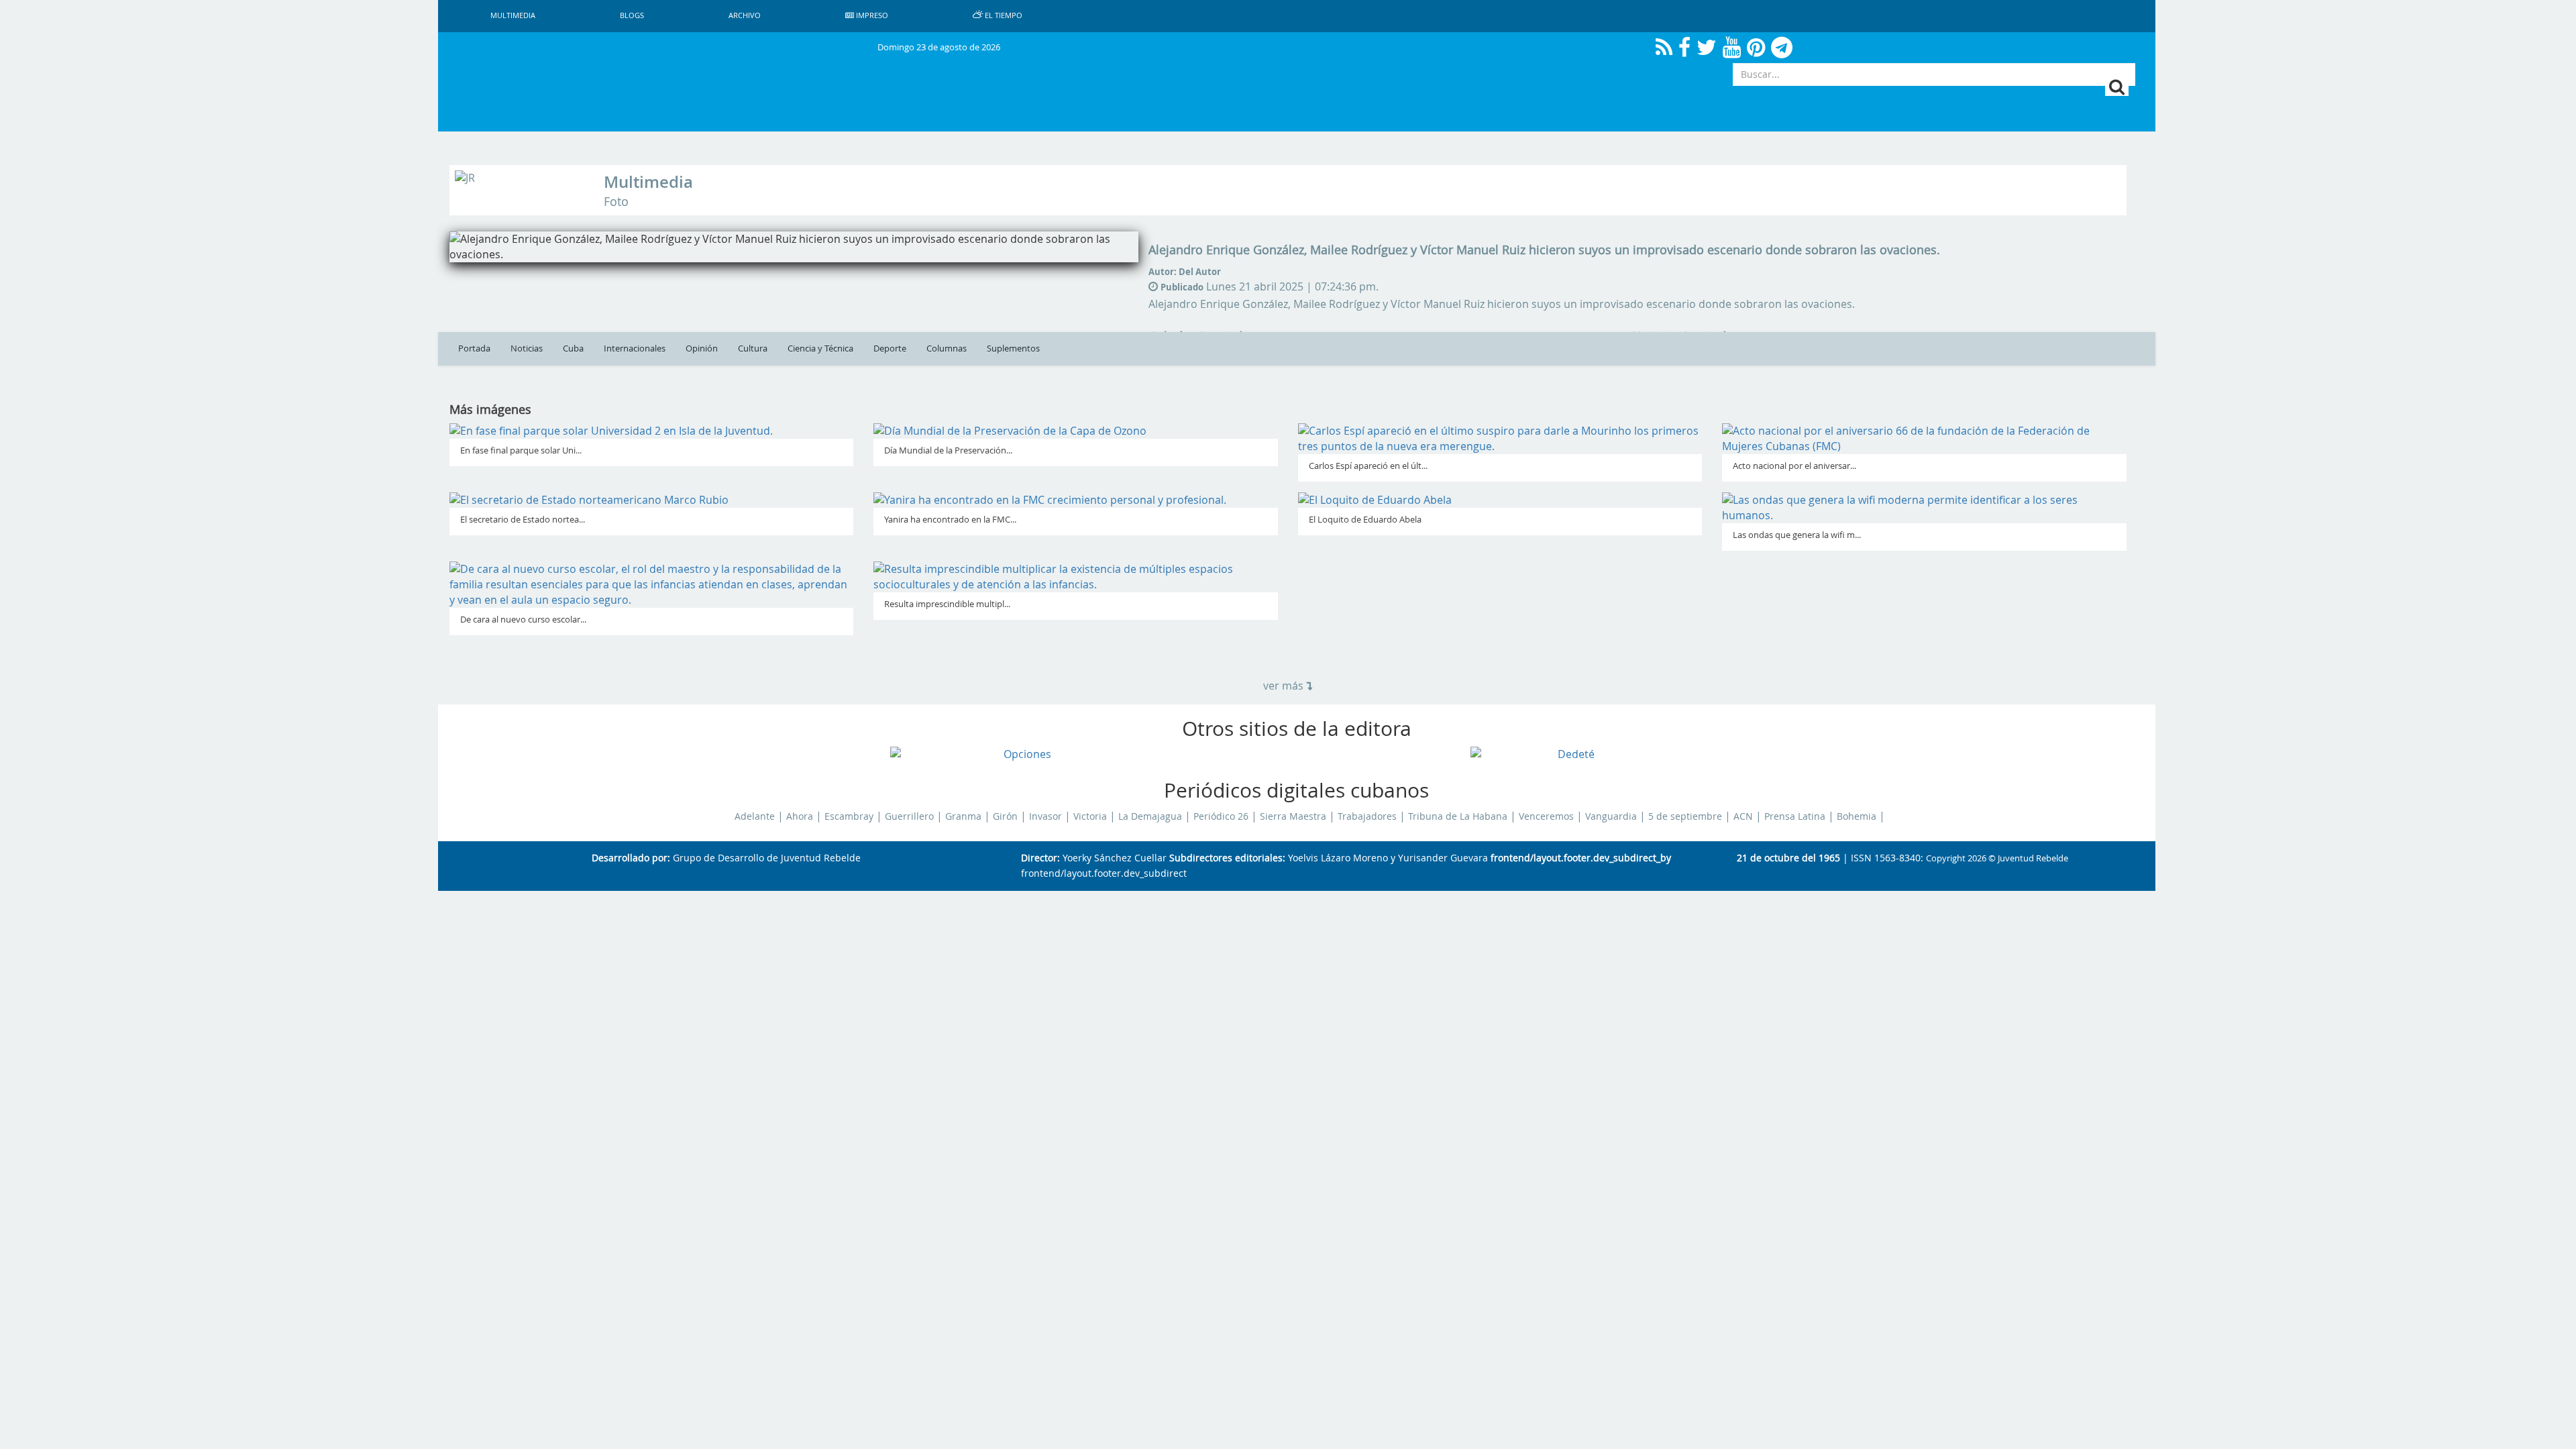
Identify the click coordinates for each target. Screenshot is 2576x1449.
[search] (2117, 87)
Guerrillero (909, 816)
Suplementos (1013, 348)
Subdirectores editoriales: (1227, 858)
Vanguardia (1611, 816)
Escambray (849, 816)
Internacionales (635, 348)
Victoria (1090, 816)
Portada (474, 348)
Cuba (573, 348)
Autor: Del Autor (1185, 272)
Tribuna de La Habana (1458, 816)
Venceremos (1546, 816)
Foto (616, 202)
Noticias (527, 348)
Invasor (1045, 816)
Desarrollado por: (631, 858)
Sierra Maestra (1293, 816)
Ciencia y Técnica (820, 348)
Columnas (947, 348)
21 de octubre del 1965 (1788, 858)
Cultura (753, 348)
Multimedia (648, 182)
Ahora (800, 816)
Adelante (755, 816)
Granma (963, 816)
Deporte (890, 348)
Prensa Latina (1795, 816)
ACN (1743, 816)
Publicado (1182, 287)
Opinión (702, 348)
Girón (1005, 816)
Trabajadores (1367, 816)
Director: (1040, 858)
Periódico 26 (1221, 816)
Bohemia (1857, 816)
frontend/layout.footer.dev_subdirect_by (1581, 858)
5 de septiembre (1685, 816)
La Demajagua (1150, 816)
